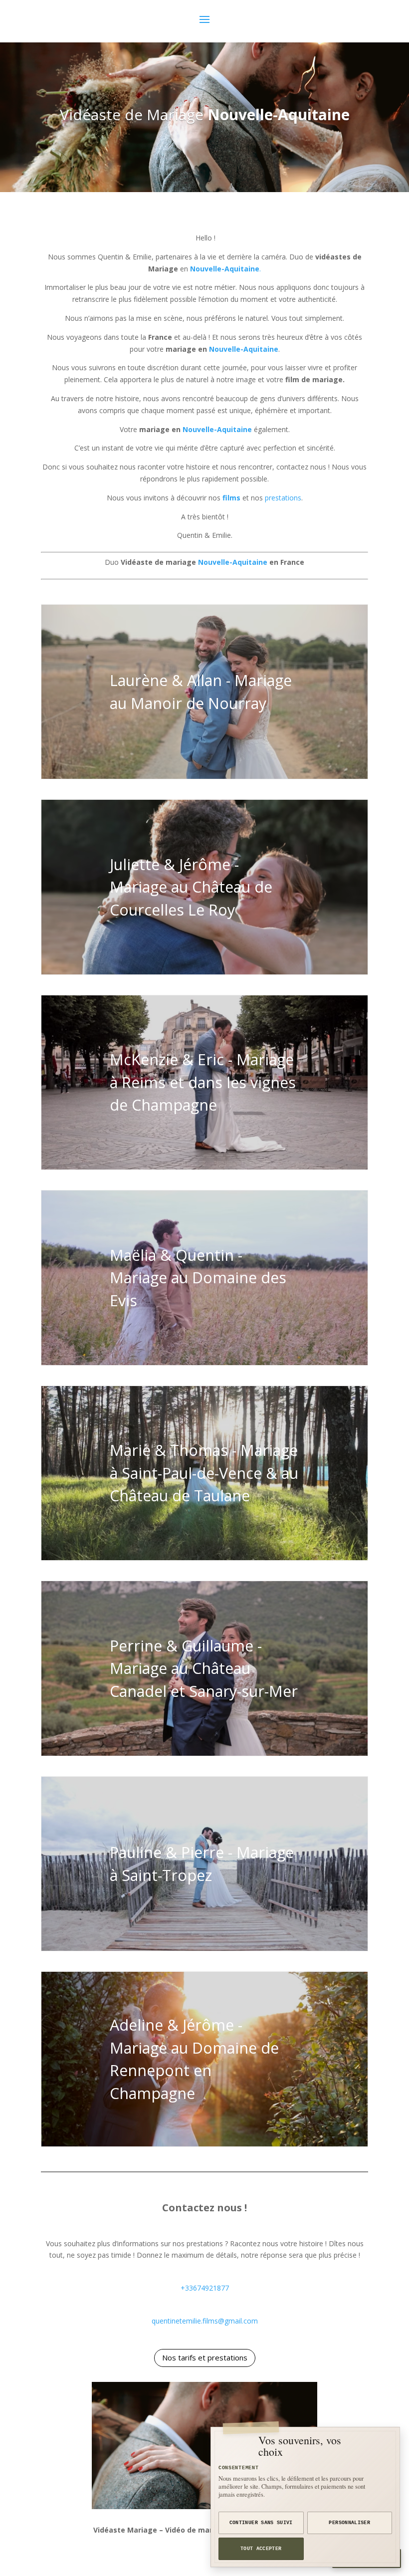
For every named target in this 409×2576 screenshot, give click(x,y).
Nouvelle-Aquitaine (279, 115)
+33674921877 (205, 2288)
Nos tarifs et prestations (205, 2357)
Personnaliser (349, 2523)
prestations (283, 498)
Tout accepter (261, 2549)
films (231, 498)
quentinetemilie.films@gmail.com (205, 2321)
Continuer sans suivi (261, 2523)
